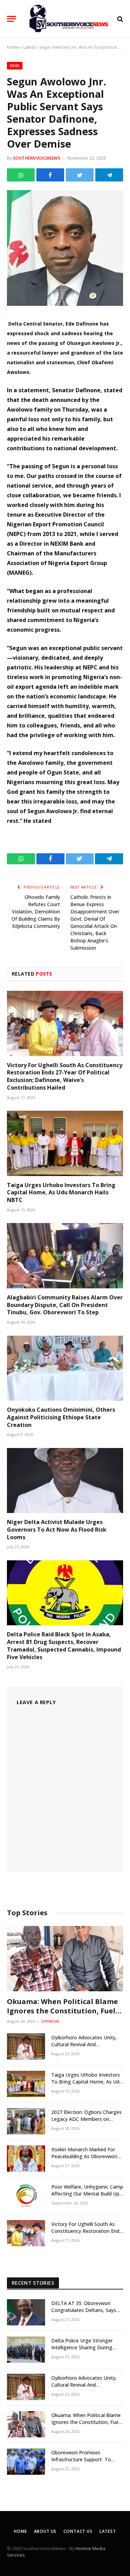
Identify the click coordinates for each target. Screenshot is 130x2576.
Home (13, 47)
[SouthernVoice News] (68, 19)
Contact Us (78, 2531)
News (15, 66)
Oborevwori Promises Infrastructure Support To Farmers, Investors (81, 2459)
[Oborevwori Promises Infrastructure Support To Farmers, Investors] (26, 2462)
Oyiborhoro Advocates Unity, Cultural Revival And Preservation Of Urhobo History (87, 2044)
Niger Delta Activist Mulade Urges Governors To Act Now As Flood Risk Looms (57, 1530)
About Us (45, 2531)
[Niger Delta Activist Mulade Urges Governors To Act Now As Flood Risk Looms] (65, 1480)
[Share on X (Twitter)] (80, 175)
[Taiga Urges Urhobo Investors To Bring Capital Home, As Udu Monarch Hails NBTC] (65, 1143)
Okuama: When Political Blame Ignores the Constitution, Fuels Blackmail (63, 2011)
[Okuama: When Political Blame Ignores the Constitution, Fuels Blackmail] (65, 1958)
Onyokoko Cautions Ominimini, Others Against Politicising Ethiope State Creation (61, 1417)
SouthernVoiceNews (37, 158)
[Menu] (11, 19)
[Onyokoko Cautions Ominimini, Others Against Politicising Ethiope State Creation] (65, 1368)
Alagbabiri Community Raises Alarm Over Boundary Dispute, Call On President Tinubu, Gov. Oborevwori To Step (65, 1305)
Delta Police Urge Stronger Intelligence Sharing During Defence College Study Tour (83, 2347)
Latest (29, 47)
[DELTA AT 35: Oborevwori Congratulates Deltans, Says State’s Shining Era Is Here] (26, 2312)
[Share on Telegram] (109, 175)
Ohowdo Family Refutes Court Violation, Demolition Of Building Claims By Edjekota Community (36, 911)
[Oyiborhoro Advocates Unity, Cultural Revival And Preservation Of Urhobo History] (26, 2047)
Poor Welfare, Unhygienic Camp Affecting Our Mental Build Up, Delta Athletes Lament (87, 2194)
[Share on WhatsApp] (21, 175)
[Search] (119, 19)
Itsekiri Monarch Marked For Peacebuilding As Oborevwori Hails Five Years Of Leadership (85, 2156)
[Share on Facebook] (50, 175)
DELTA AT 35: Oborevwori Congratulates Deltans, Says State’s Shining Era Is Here (84, 2310)
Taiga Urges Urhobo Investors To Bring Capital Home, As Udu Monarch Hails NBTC (61, 1193)
